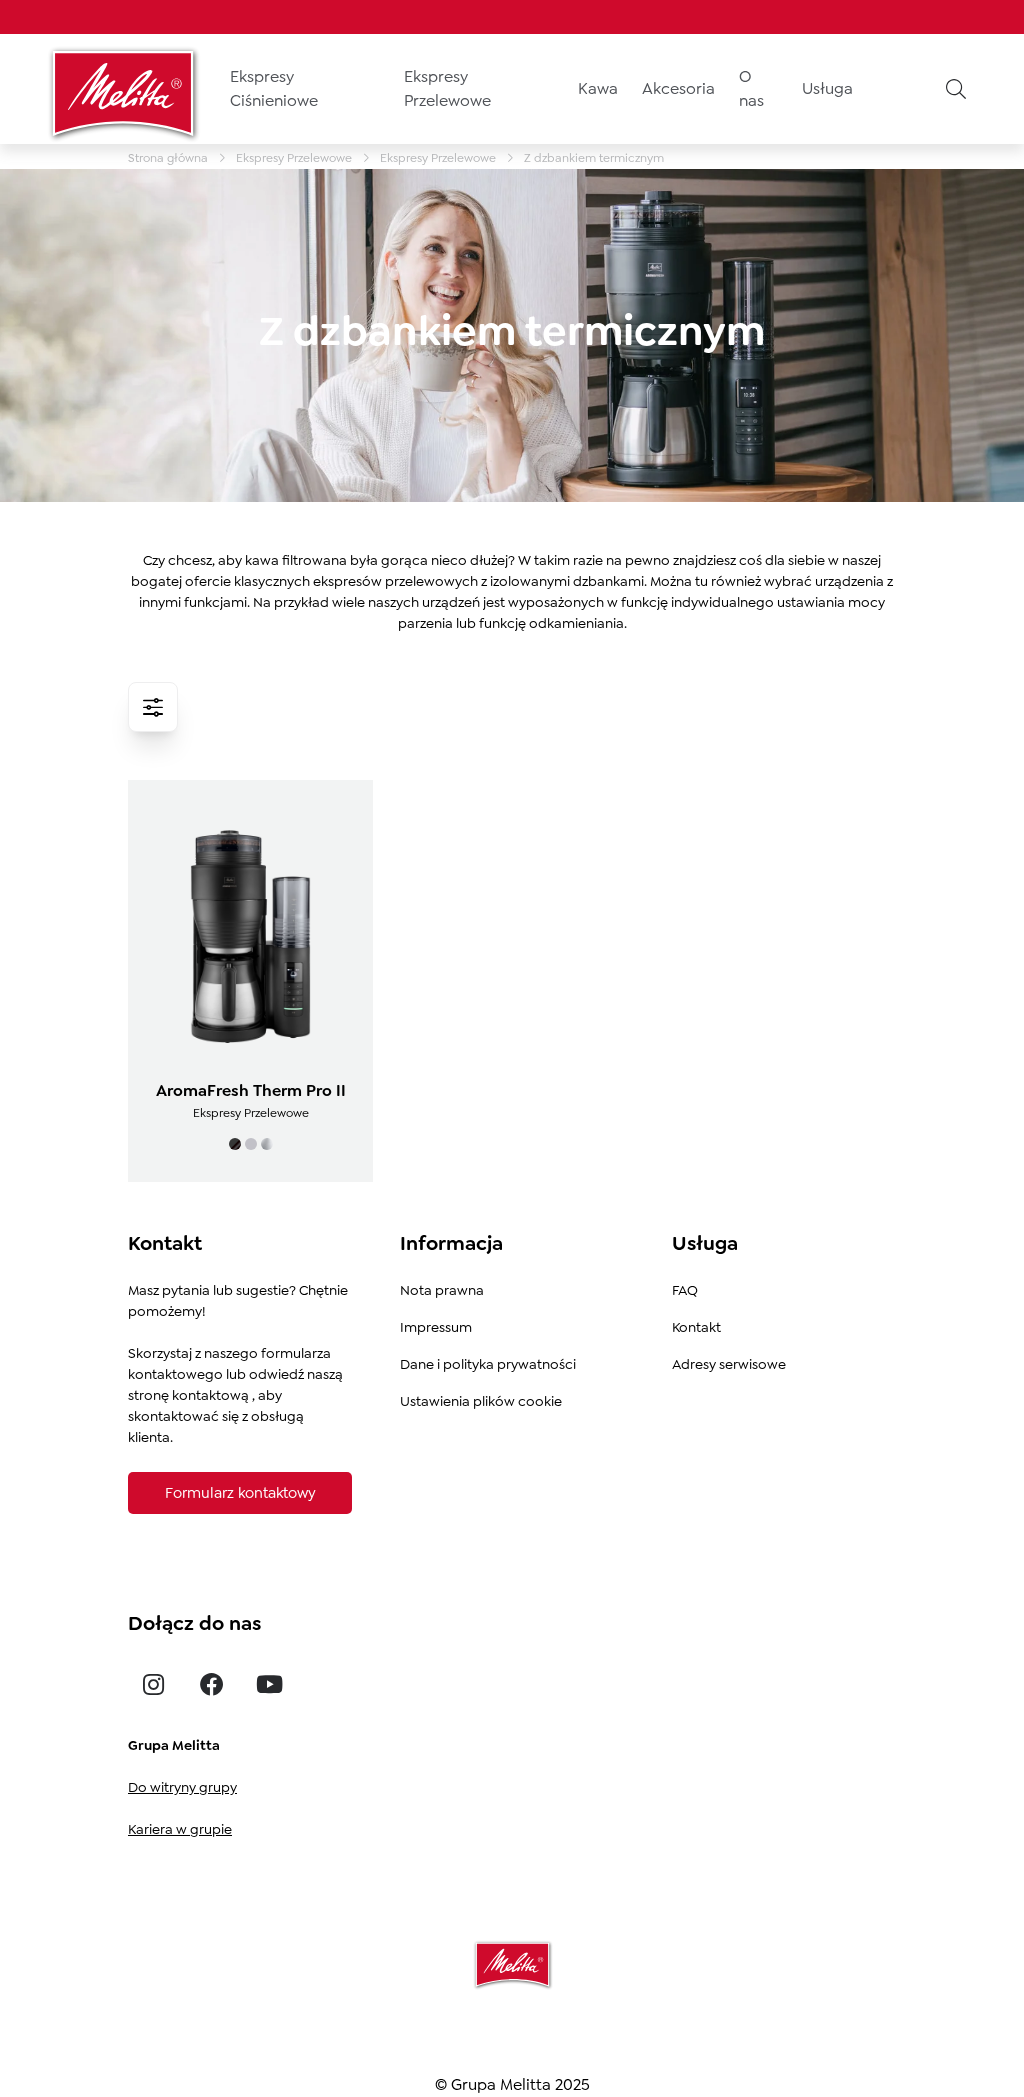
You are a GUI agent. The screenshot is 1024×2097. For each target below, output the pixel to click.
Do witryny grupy (182, 1787)
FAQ (685, 1290)
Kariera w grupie (180, 1829)
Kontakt (696, 1327)
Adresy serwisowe (729, 1364)
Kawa (598, 88)
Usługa (827, 88)
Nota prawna (442, 1290)
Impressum (436, 1327)
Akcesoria (678, 88)
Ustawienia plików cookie (481, 1401)
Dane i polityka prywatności (488, 1364)
